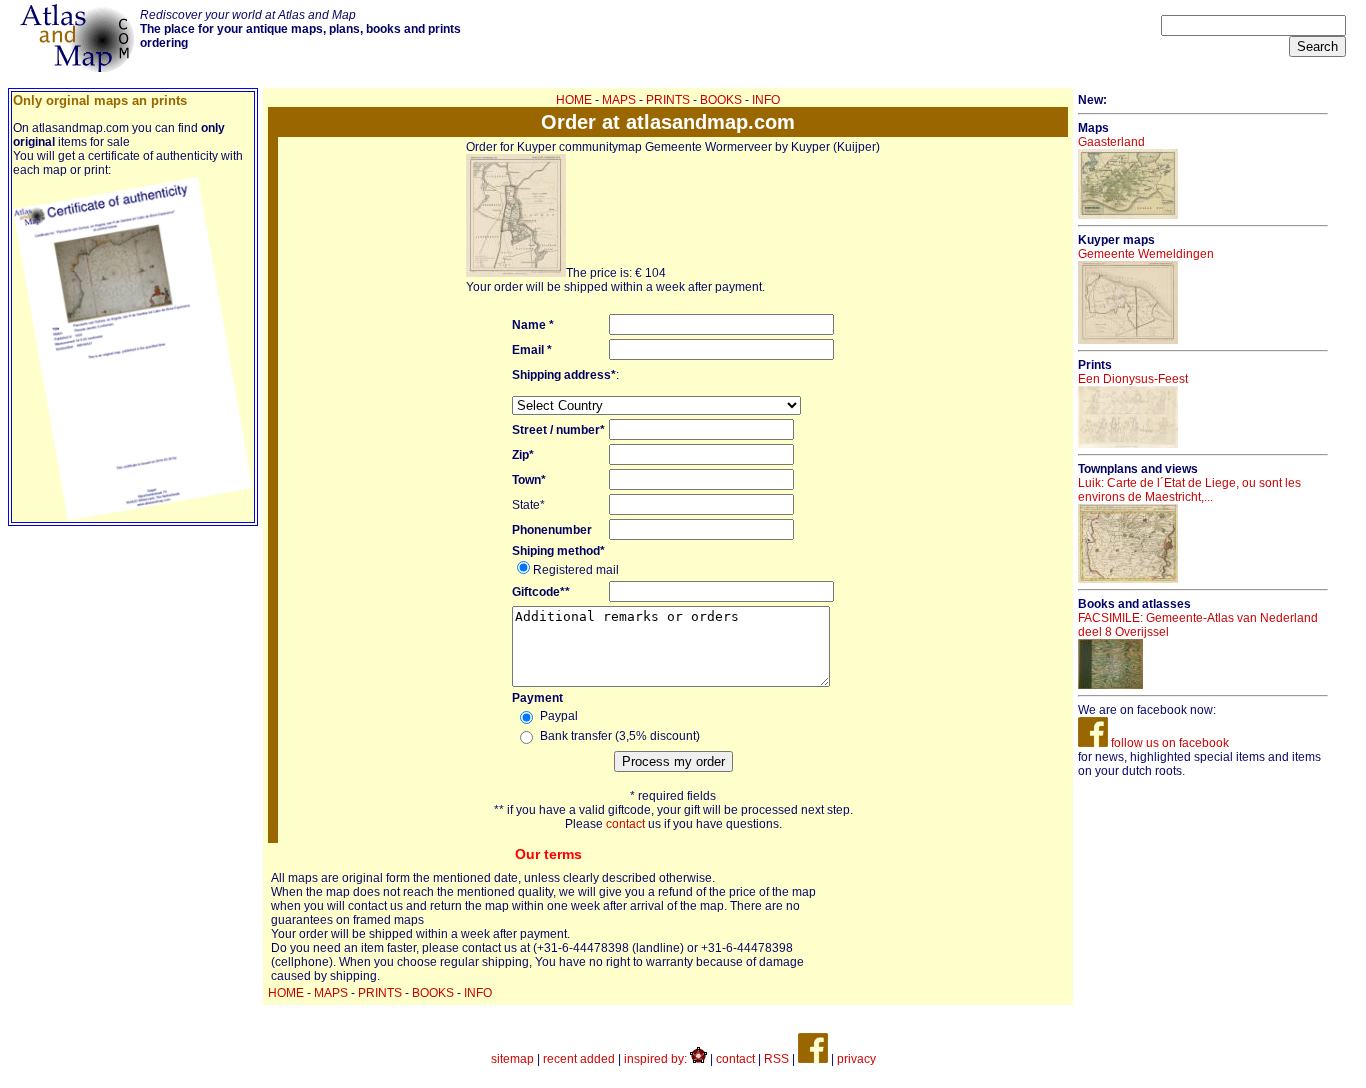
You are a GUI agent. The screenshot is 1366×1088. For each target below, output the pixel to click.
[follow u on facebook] (813, 1059)
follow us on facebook (1168, 743)
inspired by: (657, 1059)
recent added (579, 1059)
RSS (776, 1059)
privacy (856, 1059)
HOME (574, 100)
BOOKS (721, 100)
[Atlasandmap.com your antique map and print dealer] (79, 68)
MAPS (619, 100)
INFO (766, 100)
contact (625, 824)
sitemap (512, 1059)
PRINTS (668, 100)
